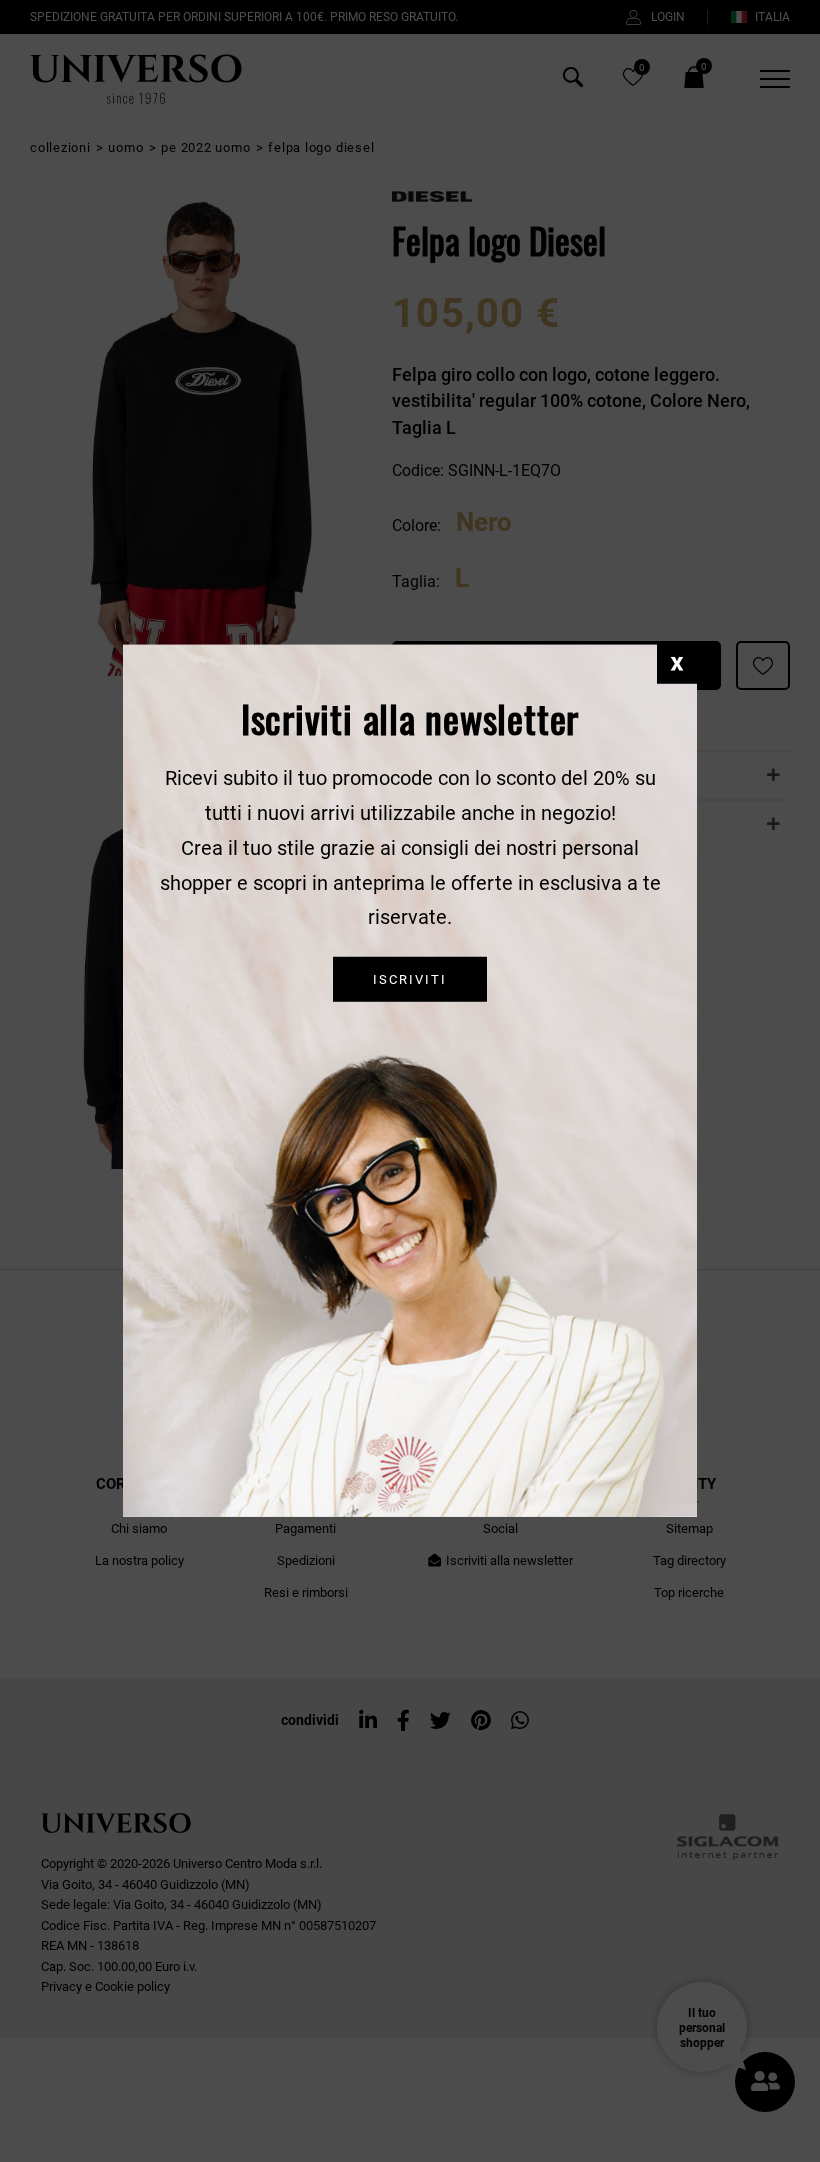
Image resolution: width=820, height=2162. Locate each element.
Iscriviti (409, 979)
